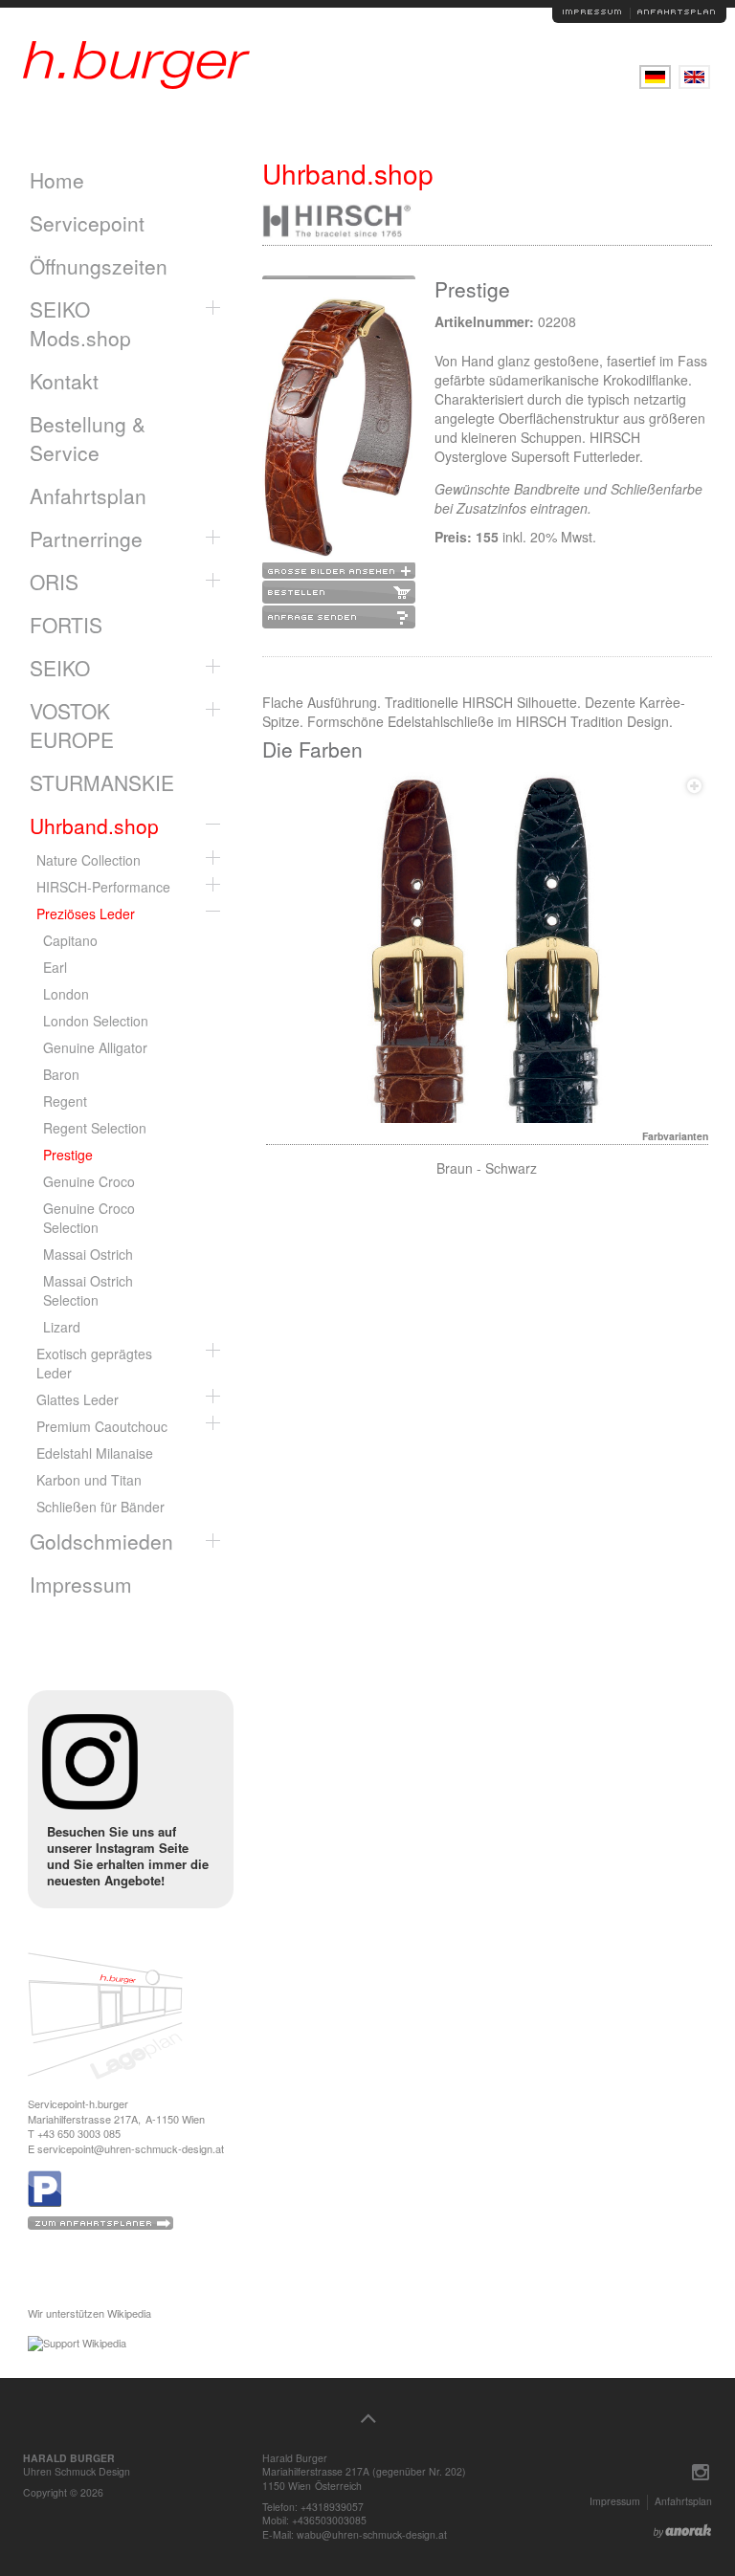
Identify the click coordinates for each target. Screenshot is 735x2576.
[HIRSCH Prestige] (488, 948)
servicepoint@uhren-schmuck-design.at (131, 2148)
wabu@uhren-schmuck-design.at (372, 2534)
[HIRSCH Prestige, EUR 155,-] (339, 429)
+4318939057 (332, 2507)
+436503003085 (329, 2520)
